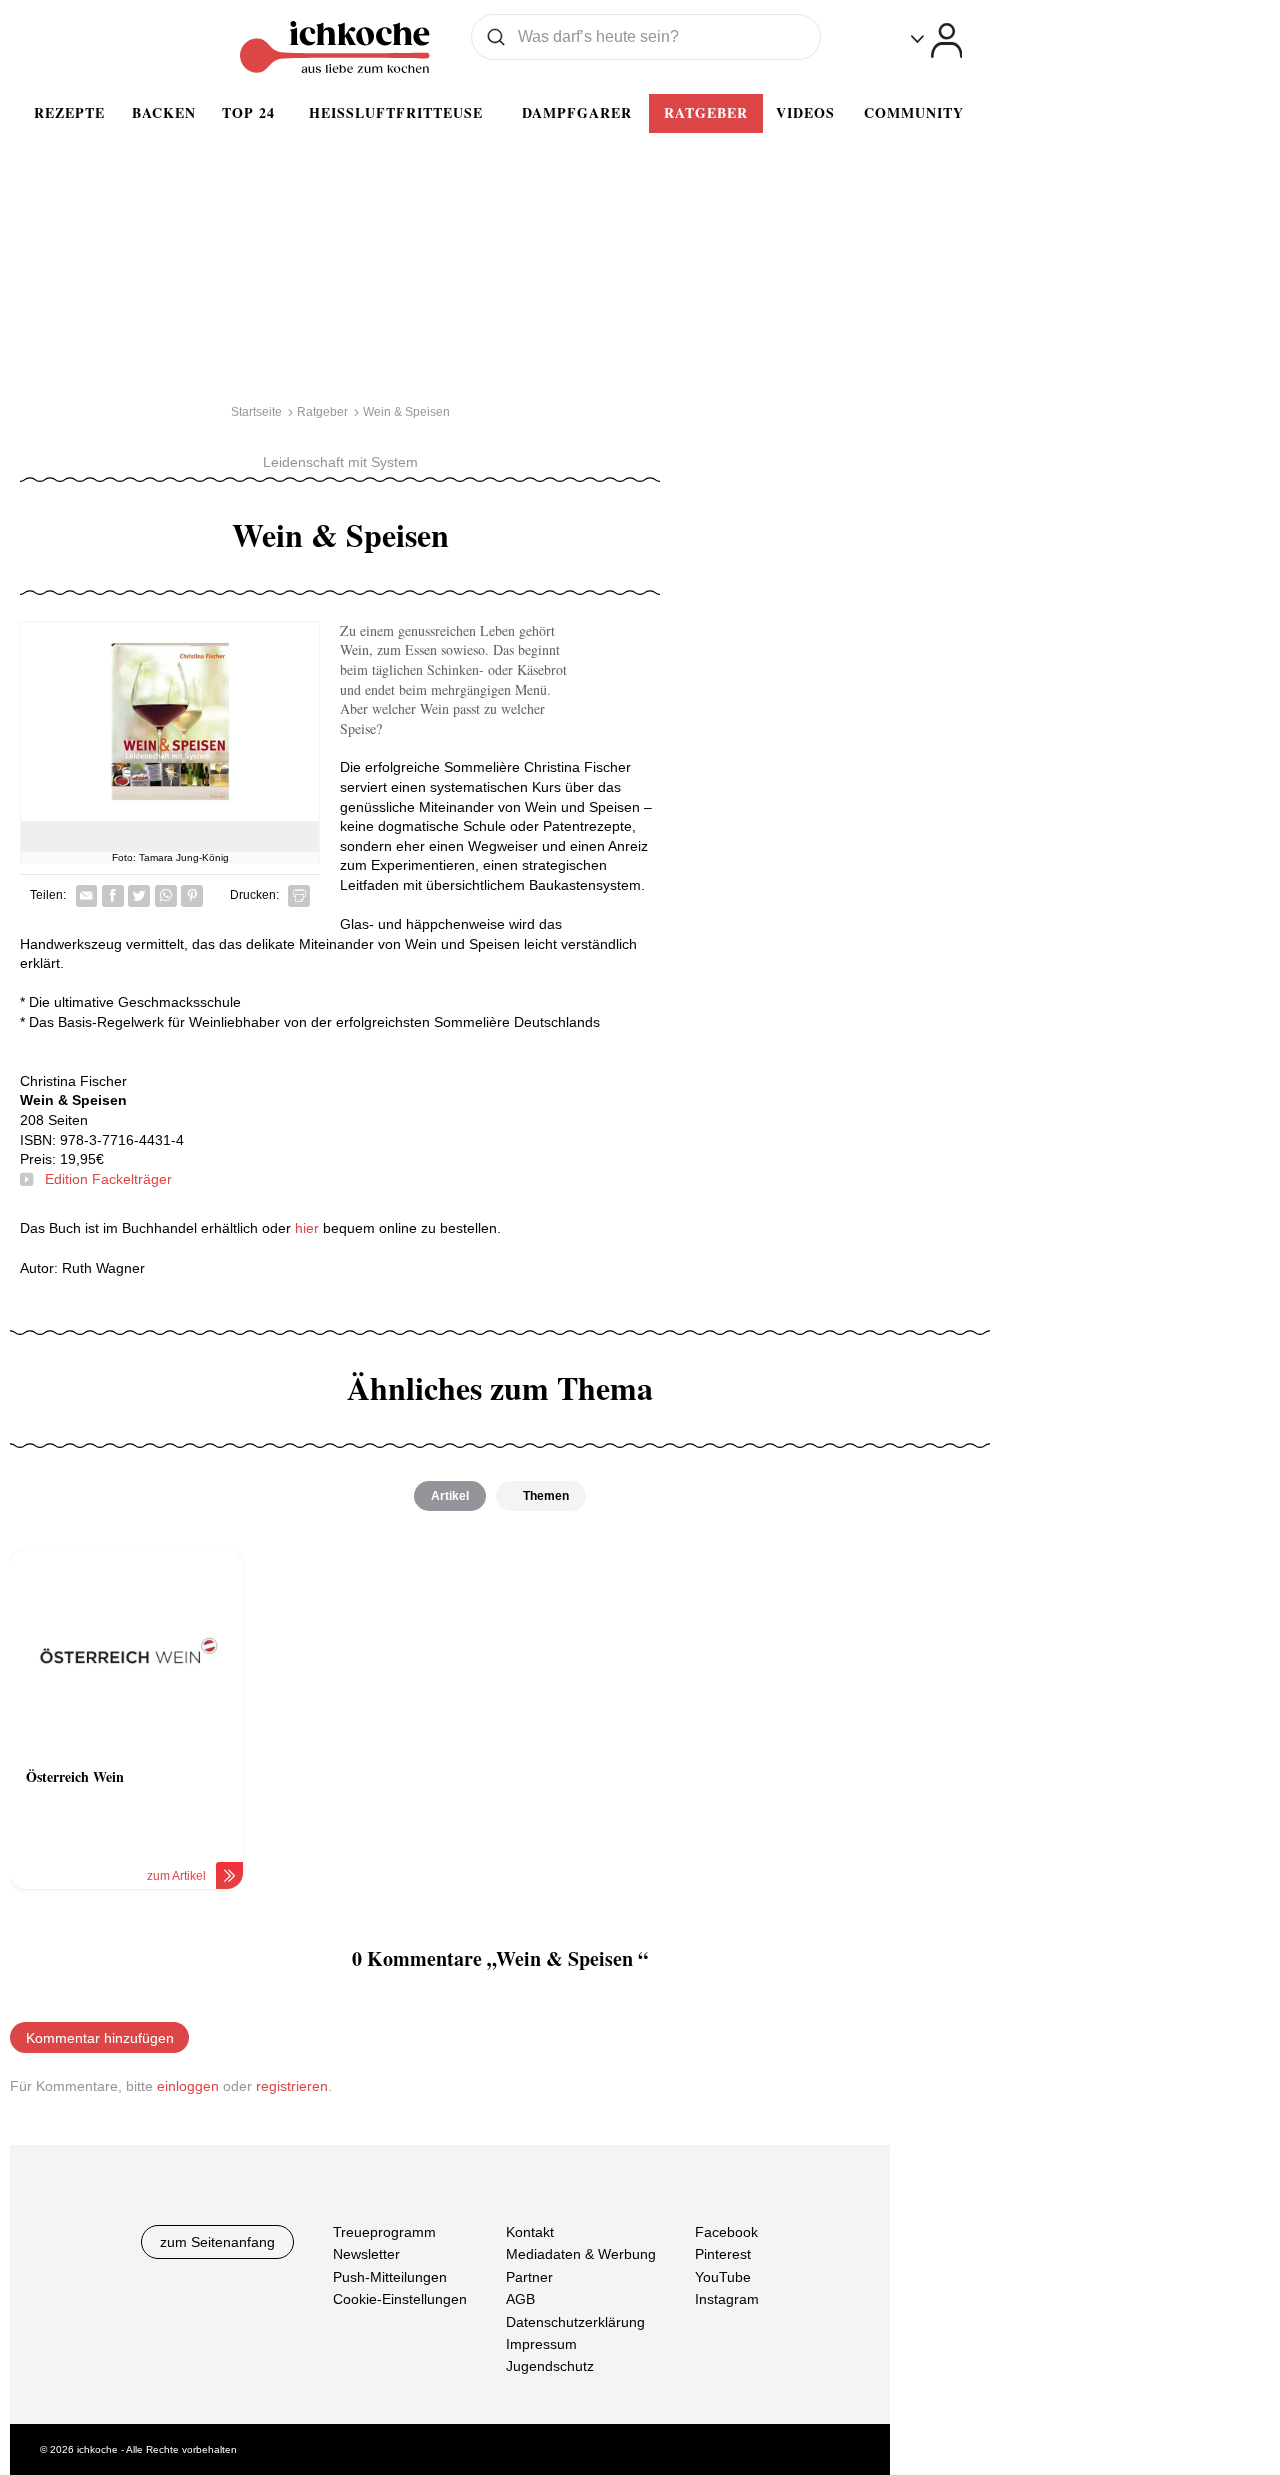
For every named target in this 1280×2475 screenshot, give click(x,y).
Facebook (726, 2232)
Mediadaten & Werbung (581, 2254)
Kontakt (530, 2232)
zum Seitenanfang (217, 2242)
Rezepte (69, 112)
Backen (164, 112)
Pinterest (723, 2254)
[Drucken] (299, 896)
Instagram (727, 2299)
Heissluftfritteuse (396, 112)
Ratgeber (706, 112)
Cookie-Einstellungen (400, 2299)
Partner (529, 2276)
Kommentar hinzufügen (100, 2038)
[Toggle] (936, 40)
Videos (805, 112)
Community (914, 112)
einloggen (188, 2086)
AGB (520, 2299)
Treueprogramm (384, 2232)
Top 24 (248, 112)
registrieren (292, 2086)
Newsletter (366, 2254)
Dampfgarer (577, 112)
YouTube (723, 2276)
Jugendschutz (550, 2366)
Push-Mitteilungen (390, 2276)
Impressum (541, 2343)
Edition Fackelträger (108, 1179)
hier (307, 1228)
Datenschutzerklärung (575, 2321)
